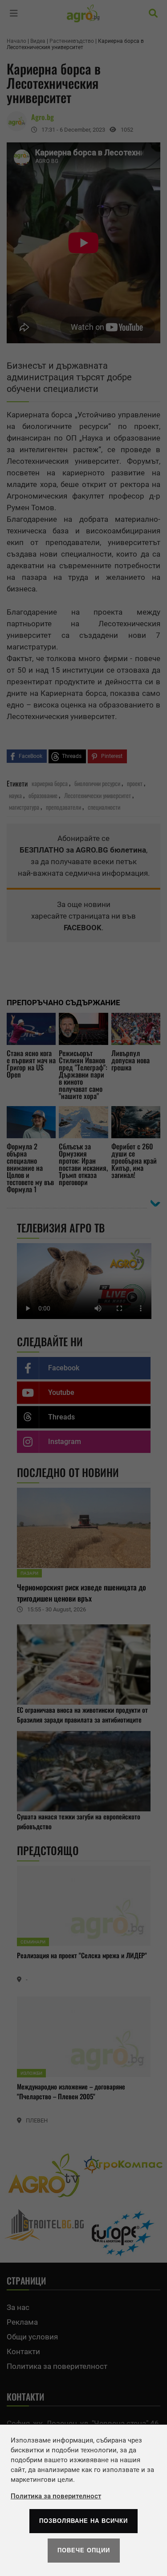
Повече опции (84, 2550)
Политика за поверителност (56, 2496)
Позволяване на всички (83, 2521)
